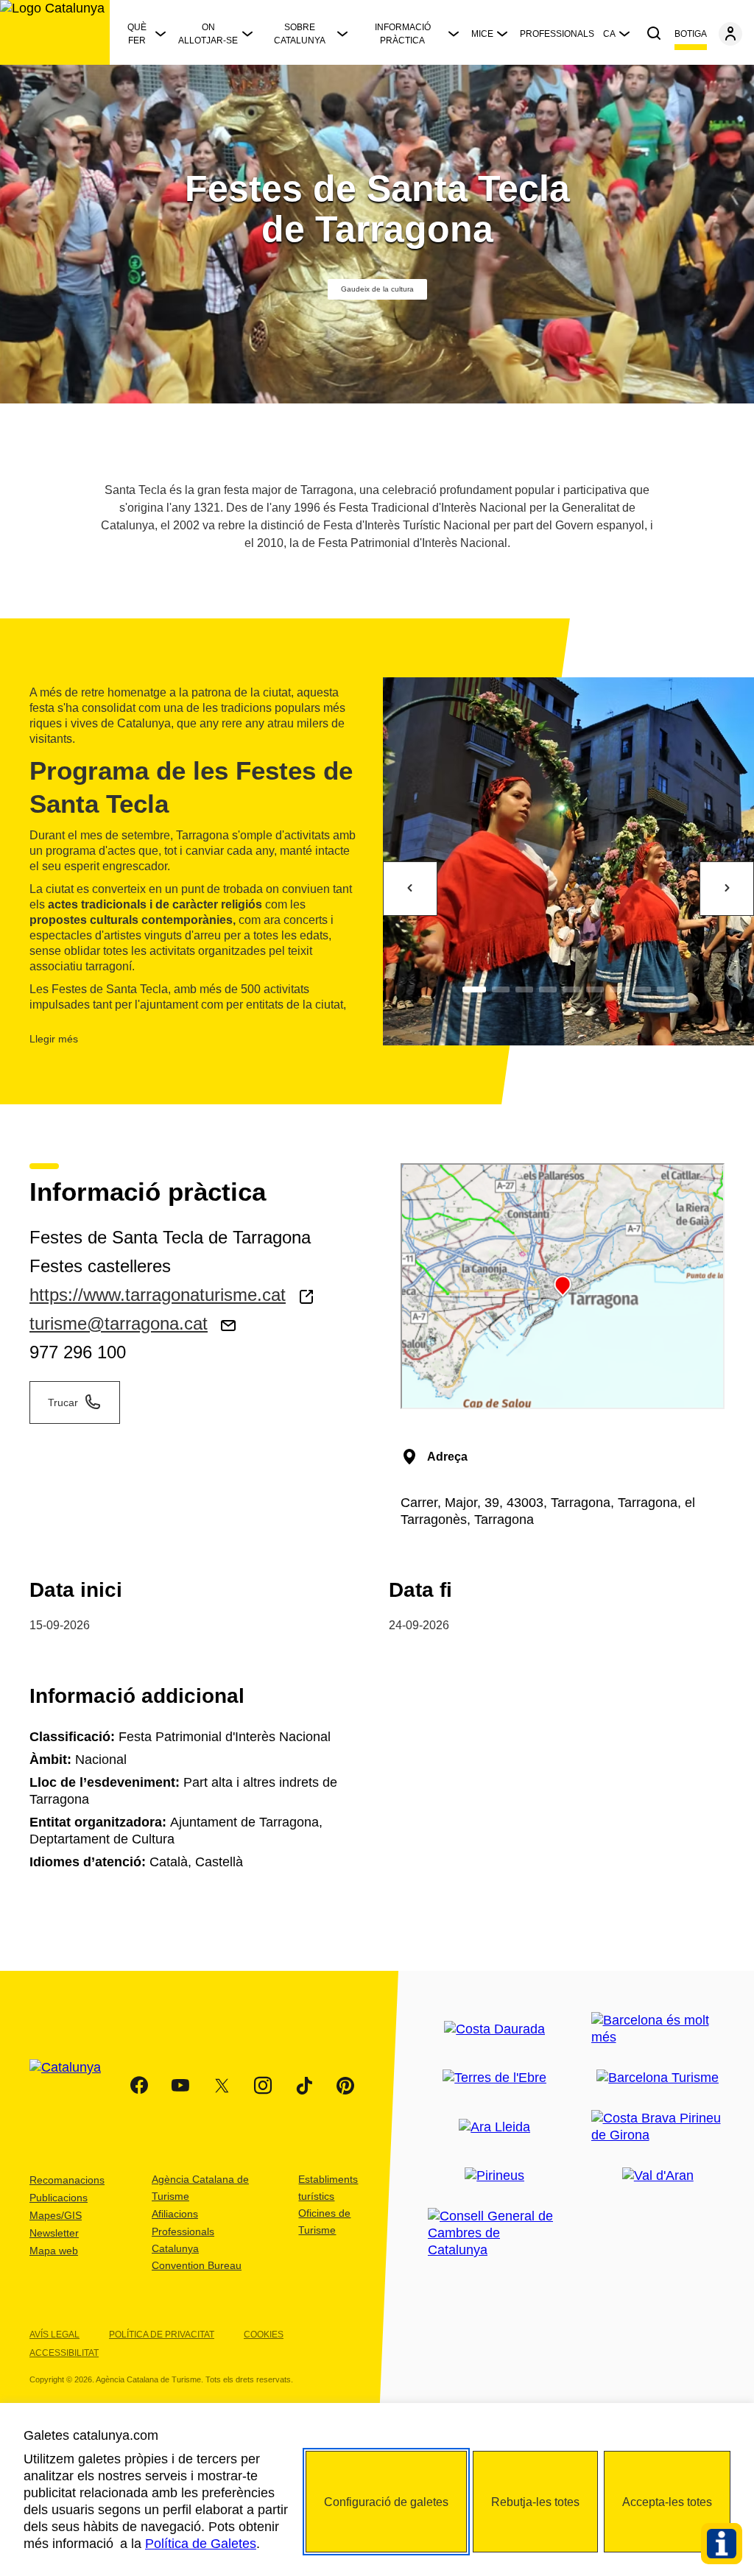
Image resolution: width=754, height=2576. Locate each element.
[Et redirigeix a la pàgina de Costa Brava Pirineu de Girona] (658, 2127)
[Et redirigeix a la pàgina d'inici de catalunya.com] (74, 2086)
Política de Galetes (201, 2544)
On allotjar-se (208, 34)
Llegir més (54, 1039)
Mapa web (54, 2251)
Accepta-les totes (667, 2502)
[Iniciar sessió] (730, 34)
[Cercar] (654, 34)
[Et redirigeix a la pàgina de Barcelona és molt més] (658, 2029)
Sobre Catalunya (300, 34)
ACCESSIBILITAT (64, 2353)
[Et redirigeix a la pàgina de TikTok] (304, 2086)
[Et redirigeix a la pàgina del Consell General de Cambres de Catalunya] (495, 2233)
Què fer (137, 34)
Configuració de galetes (386, 2502)
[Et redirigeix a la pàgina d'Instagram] (263, 2086)
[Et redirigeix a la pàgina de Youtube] (180, 2086)
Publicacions (59, 2198)
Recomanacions (67, 2180)
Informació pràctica (403, 34)
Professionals (557, 34)
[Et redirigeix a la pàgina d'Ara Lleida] (494, 2127)
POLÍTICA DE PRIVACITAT (162, 2335)
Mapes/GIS (56, 2215)
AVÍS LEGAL (54, 2335)
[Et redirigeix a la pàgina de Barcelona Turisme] (658, 2078)
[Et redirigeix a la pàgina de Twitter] (222, 2086)
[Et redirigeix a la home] (55, 32)
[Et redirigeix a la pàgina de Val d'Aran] (658, 2176)
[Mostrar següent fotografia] (727, 889)
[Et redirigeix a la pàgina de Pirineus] (494, 2176)
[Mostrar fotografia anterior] (410, 889)
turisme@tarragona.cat (119, 1323)
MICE (482, 34)
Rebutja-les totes (535, 2502)
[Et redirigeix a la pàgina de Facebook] (139, 2086)
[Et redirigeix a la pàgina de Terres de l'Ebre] (494, 2078)
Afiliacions (175, 2214)
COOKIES (264, 2335)
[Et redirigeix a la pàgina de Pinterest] (345, 2086)
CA (609, 34)
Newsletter (54, 2233)
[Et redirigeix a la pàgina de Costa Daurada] (494, 2029)
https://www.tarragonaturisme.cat (158, 1295)
